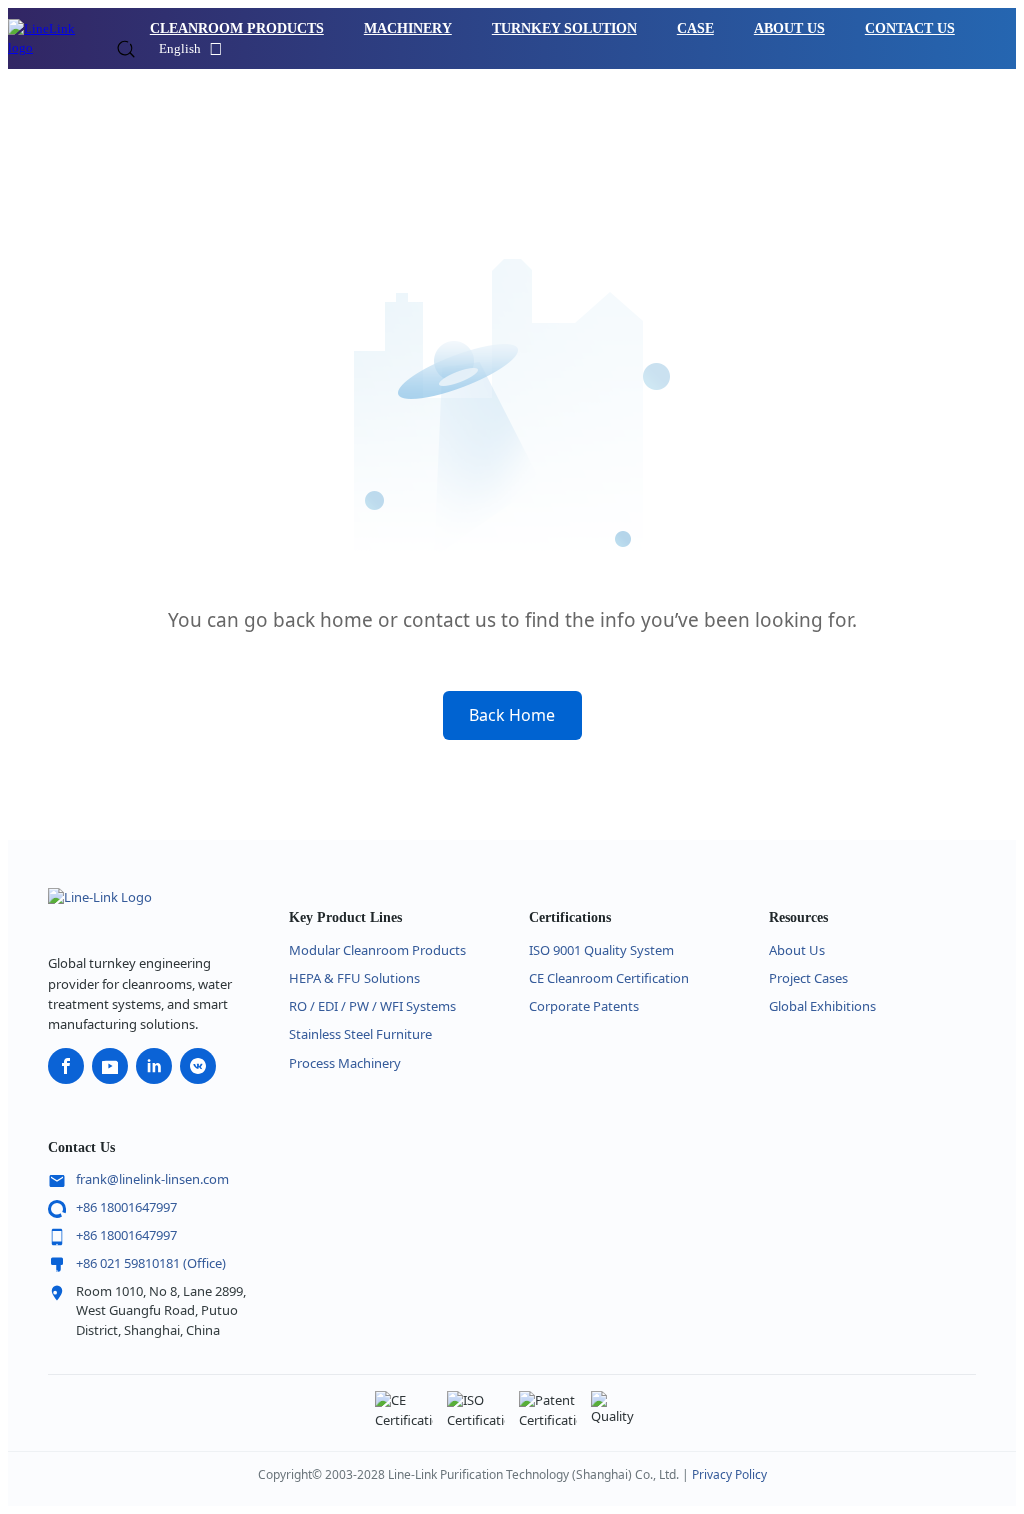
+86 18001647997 (126, 1207)
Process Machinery (345, 1063)
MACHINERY (408, 29)
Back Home (512, 715)
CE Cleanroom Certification (609, 978)
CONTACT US (910, 29)
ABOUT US (789, 29)
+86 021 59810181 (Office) (151, 1263)
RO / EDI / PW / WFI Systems (372, 1006)
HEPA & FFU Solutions (354, 978)
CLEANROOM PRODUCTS (237, 29)
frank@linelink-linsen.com (152, 1179)
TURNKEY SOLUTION (564, 29)
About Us (797, 950)
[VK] (198, 1066)
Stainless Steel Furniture (360, 1034)
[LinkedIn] (154, 1066)
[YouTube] (110, 1066)
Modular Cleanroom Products (377, 950)
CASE (695, 29)
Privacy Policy (729, 1474)
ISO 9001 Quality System (601, 950)
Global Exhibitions (822, 1006)
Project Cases (808, 978)
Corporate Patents (584, 1006)
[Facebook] (66, 1066)
